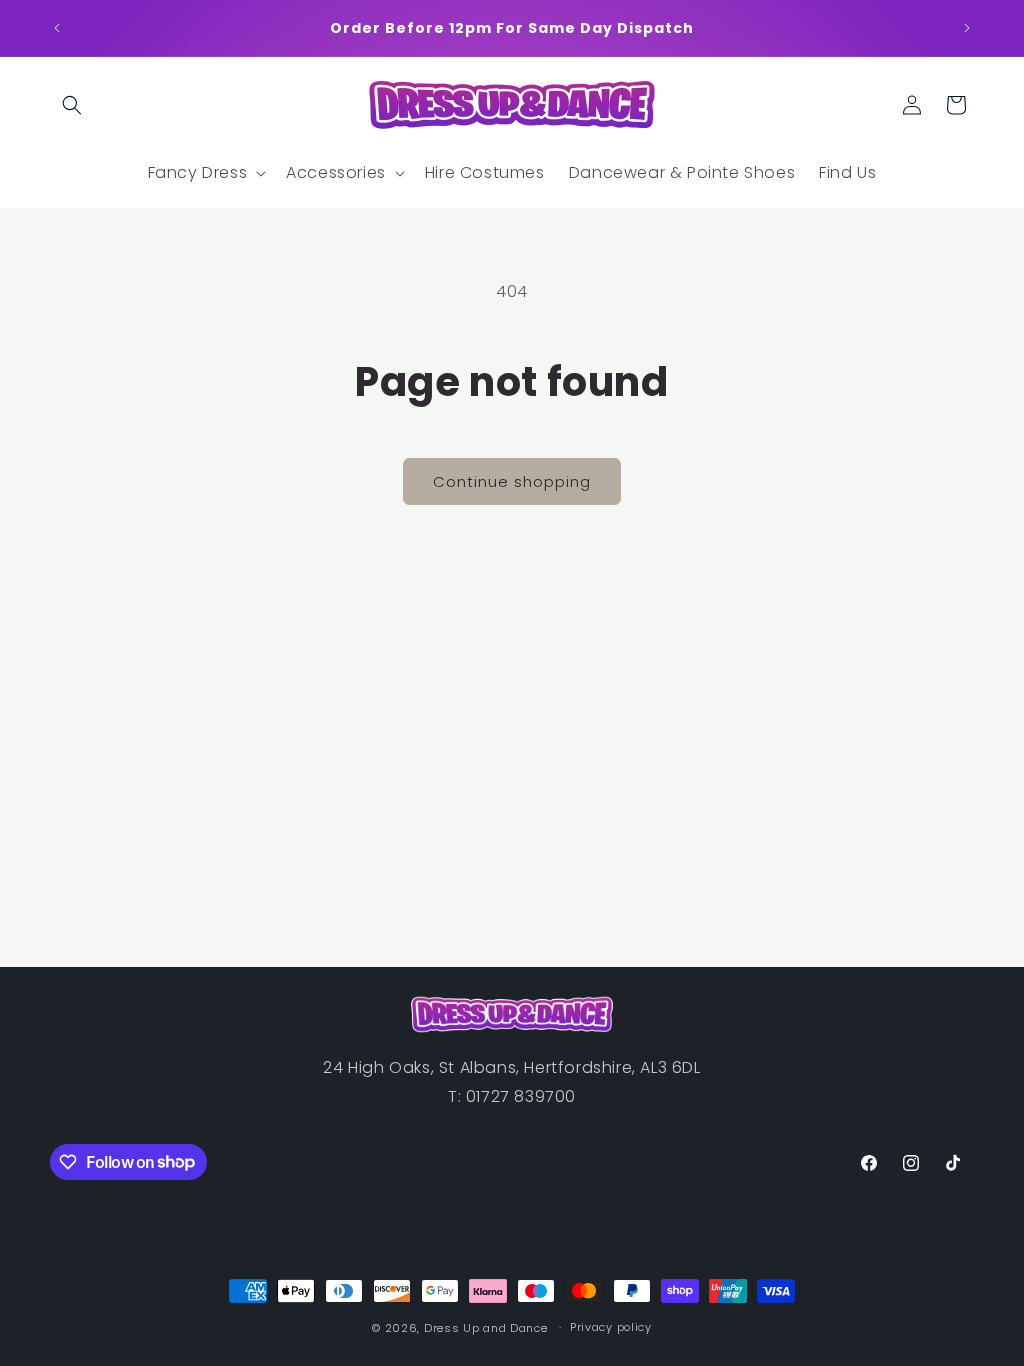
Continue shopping (512, 481)
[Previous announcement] (57, 28)
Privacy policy (611, 1327)
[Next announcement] (967, 28)
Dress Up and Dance (486, 1328)
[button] (72, 105)
